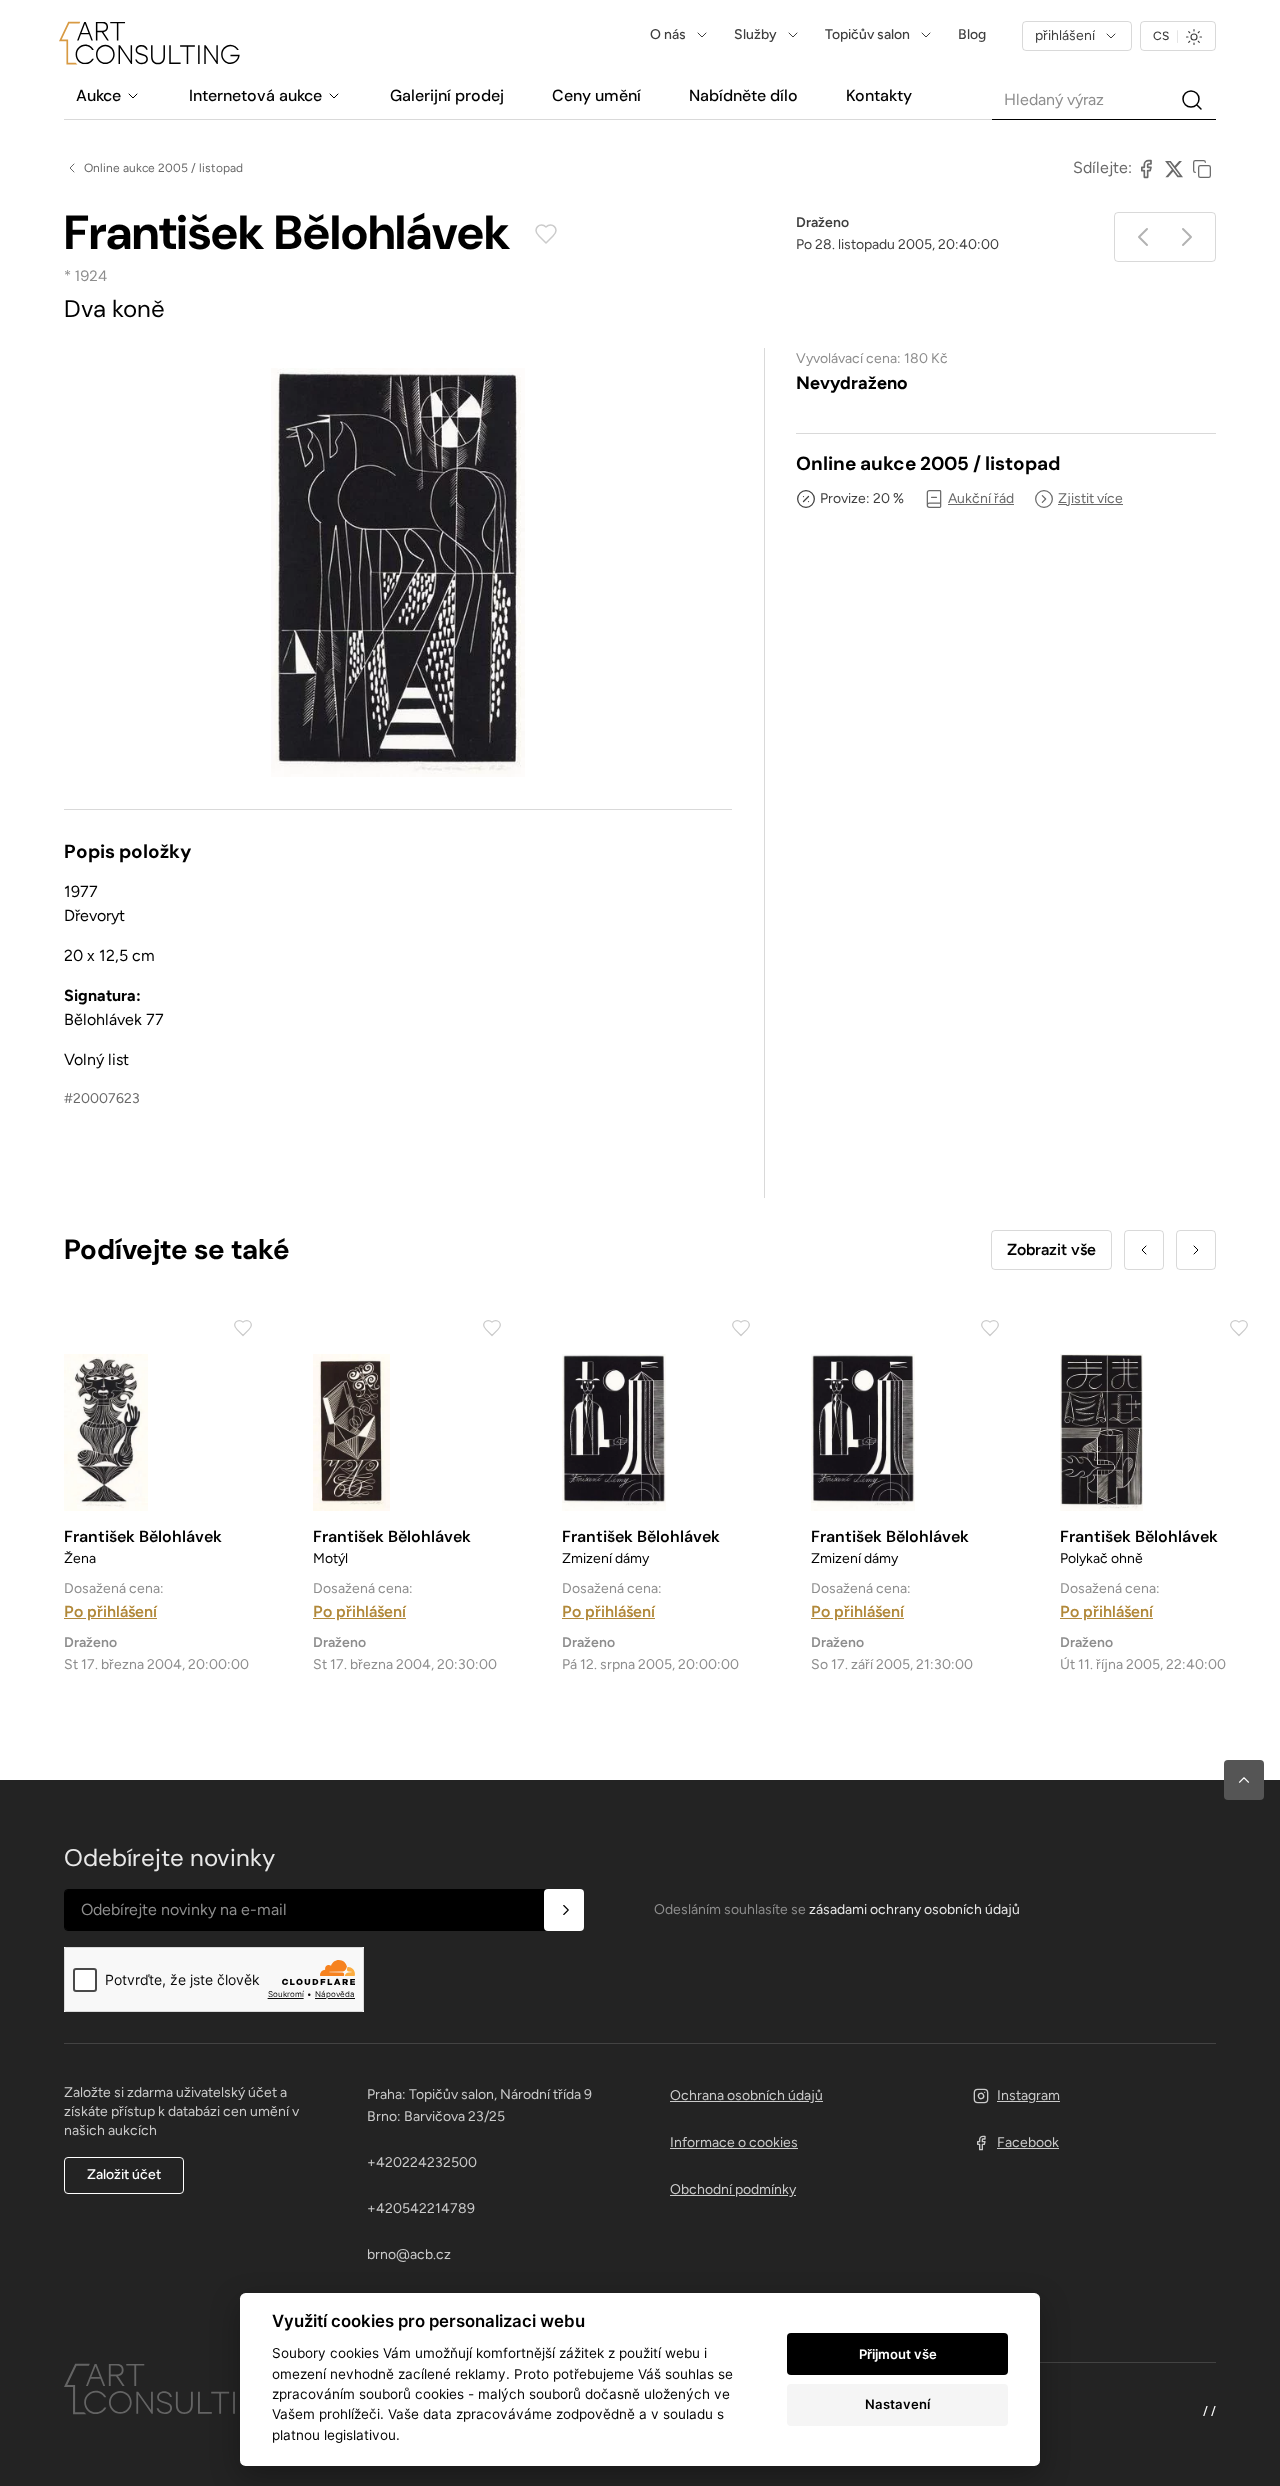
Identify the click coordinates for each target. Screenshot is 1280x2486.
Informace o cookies (734, 2142)
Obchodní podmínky (733, 2189)
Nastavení (897, 2404)
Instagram (1028, 2095)
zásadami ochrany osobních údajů (914, 1909)
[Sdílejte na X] (1174, 168)
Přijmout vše (898, 2354)
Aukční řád (981, 498)
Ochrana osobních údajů (746, 2095)
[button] (1244, 1780)
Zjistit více (1090, 498)
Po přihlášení (110, 1611)
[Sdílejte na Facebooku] (1146, 168)
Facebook (1028, 2142)
